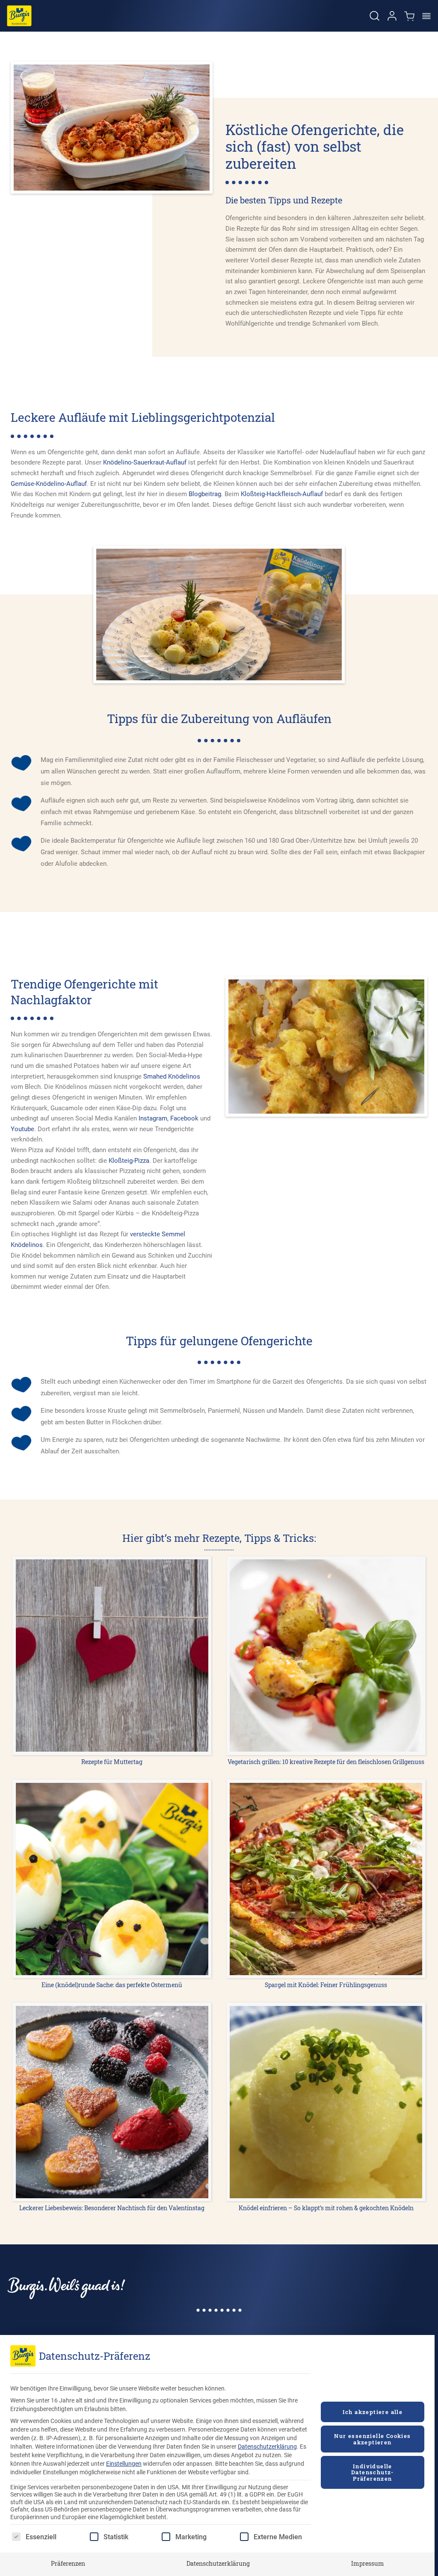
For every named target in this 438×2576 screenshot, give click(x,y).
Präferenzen (68, 2563)
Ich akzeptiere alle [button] (373, 2412)
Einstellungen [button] (124, 2464)
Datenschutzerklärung (267, 2447)
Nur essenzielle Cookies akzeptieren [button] (372, 2439)
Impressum (368, 2563)
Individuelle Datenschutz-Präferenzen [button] (373, 2472)
